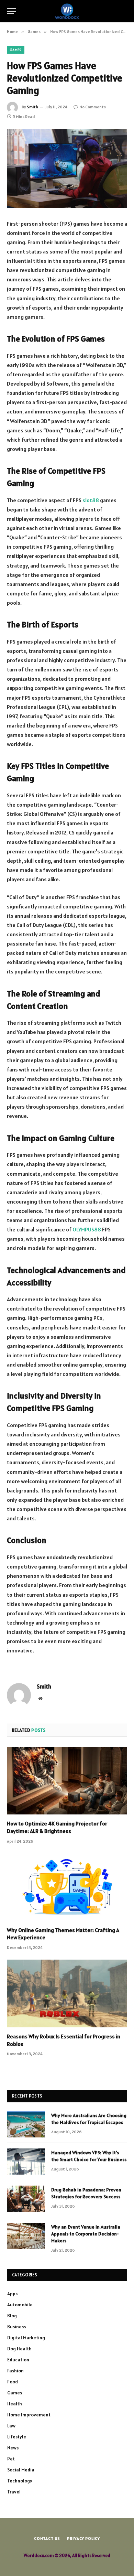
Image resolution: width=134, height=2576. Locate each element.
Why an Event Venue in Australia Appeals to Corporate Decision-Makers (86, 2234)
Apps (12, 2294)
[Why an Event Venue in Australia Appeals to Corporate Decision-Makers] (26, 2236)
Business (16, 2327)
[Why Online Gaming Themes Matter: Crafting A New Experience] (67, 1887)
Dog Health (19, 2349)
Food (13, 2382)
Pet (11, 2459)
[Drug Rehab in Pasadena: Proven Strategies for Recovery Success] (26, 2199)
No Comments (93, 107)
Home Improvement (29, 2415)
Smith (32, 107)
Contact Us (47, 2538)
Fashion (15, 2371)
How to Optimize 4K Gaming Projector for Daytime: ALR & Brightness (57, 1827)
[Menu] (11, 11)
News (13, 2448)
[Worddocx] (67, 11)
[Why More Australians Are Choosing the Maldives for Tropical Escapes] (26, 2124)
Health (15, 2404)
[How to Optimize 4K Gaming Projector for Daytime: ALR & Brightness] (67, 1781)
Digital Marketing (26, 2338)
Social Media (21, 2470)
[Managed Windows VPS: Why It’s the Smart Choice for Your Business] (26, 2162)
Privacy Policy (83, 2538)
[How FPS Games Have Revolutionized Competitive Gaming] (67, 169)
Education (18, 2360)
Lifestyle (17, 2437)
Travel (14, 2492)
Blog (12, 2316)
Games (16, 50)
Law (11, 2426)
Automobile (20, 2305)
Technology (20, 2481)
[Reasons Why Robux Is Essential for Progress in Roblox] (67, 1993)
